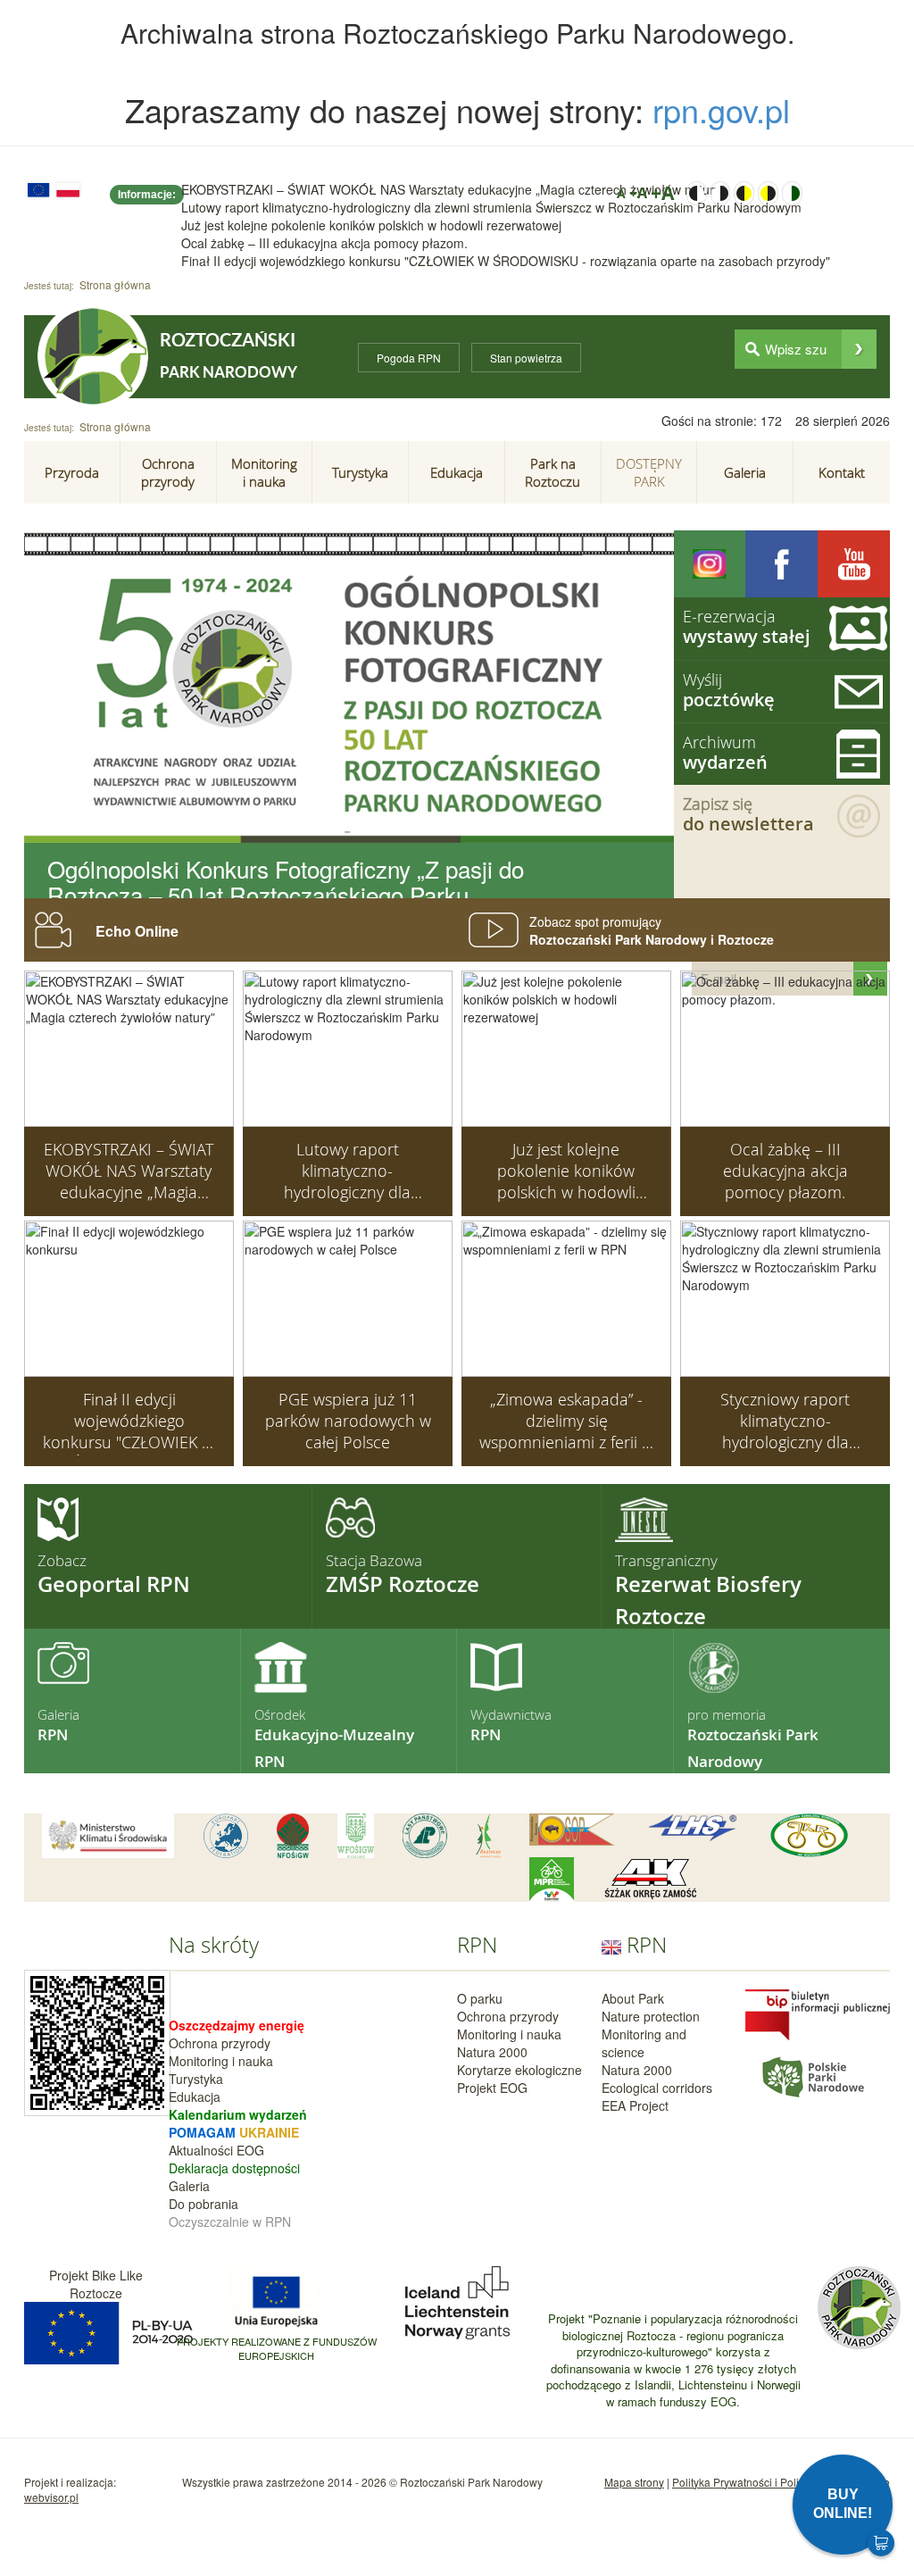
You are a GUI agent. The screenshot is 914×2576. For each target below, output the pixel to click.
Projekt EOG (492, 2088)
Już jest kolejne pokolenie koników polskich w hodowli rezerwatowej (371, 225)
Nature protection (651, 2016)
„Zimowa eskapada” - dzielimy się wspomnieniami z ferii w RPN (566, 1422)
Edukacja (195, 2097)
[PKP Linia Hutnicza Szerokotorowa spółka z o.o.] (693, 1828)
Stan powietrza (526, 358)
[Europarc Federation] (226, 1836)
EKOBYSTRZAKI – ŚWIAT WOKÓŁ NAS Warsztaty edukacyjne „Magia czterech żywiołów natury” (453, 189)
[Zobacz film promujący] (854, 564)
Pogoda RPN (409, 358)
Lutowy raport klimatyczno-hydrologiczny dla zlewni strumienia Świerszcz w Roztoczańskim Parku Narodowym (491, 207)
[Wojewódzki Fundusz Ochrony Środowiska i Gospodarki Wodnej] (356, 1836)
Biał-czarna (721, 193)
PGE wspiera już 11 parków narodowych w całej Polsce (348, 1421)
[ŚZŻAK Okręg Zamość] (650, 1880)
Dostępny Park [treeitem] (649, 472)
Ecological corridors (657, 2088)
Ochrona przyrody (220, 2043)
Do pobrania (204, 2204)
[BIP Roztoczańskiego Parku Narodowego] (818, 2013)
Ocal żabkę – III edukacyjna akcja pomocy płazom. (324, 243)
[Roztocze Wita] (488, 1836)
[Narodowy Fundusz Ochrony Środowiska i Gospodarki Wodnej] (293, 1836)
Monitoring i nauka (221, 2061)
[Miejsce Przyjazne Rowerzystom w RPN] (552, 1880)
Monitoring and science (644, 2043)
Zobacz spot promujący (652, 930)
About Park (633, 1998)
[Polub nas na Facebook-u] (781, 564)
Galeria (189, 2186)
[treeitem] (72, 472)
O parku (480, 1998)
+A (638, 193)
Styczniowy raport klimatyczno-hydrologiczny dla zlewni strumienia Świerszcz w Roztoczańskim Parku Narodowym (785, 1422)
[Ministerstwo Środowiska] (108, 1836)
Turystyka (196, 2079)
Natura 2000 (492, 2052)
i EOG (247, 2150)
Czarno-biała (697, 193)
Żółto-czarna (768, 193)
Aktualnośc (199, 2150)
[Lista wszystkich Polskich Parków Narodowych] (812, 2074)
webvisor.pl (51, 2497)
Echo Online (137, 931)
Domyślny (792, 193)
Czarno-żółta (744, 193)
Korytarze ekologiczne (519, 2070)
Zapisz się (748, 814)
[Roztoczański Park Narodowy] (93, 356)
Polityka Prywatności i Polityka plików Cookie (781, 2482)
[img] (859, 349)
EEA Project (635, 2105)
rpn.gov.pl (721, 109)
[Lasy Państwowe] (425, 1836)
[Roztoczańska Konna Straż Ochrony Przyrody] (572, 1830)
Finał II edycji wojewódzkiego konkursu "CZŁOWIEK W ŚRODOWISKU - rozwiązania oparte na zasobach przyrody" (506, 261)
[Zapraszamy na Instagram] (710, 564)
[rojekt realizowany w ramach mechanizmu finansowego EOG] (457, 2301)
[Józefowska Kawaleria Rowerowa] (809, 1835)
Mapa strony (634, 2482)
